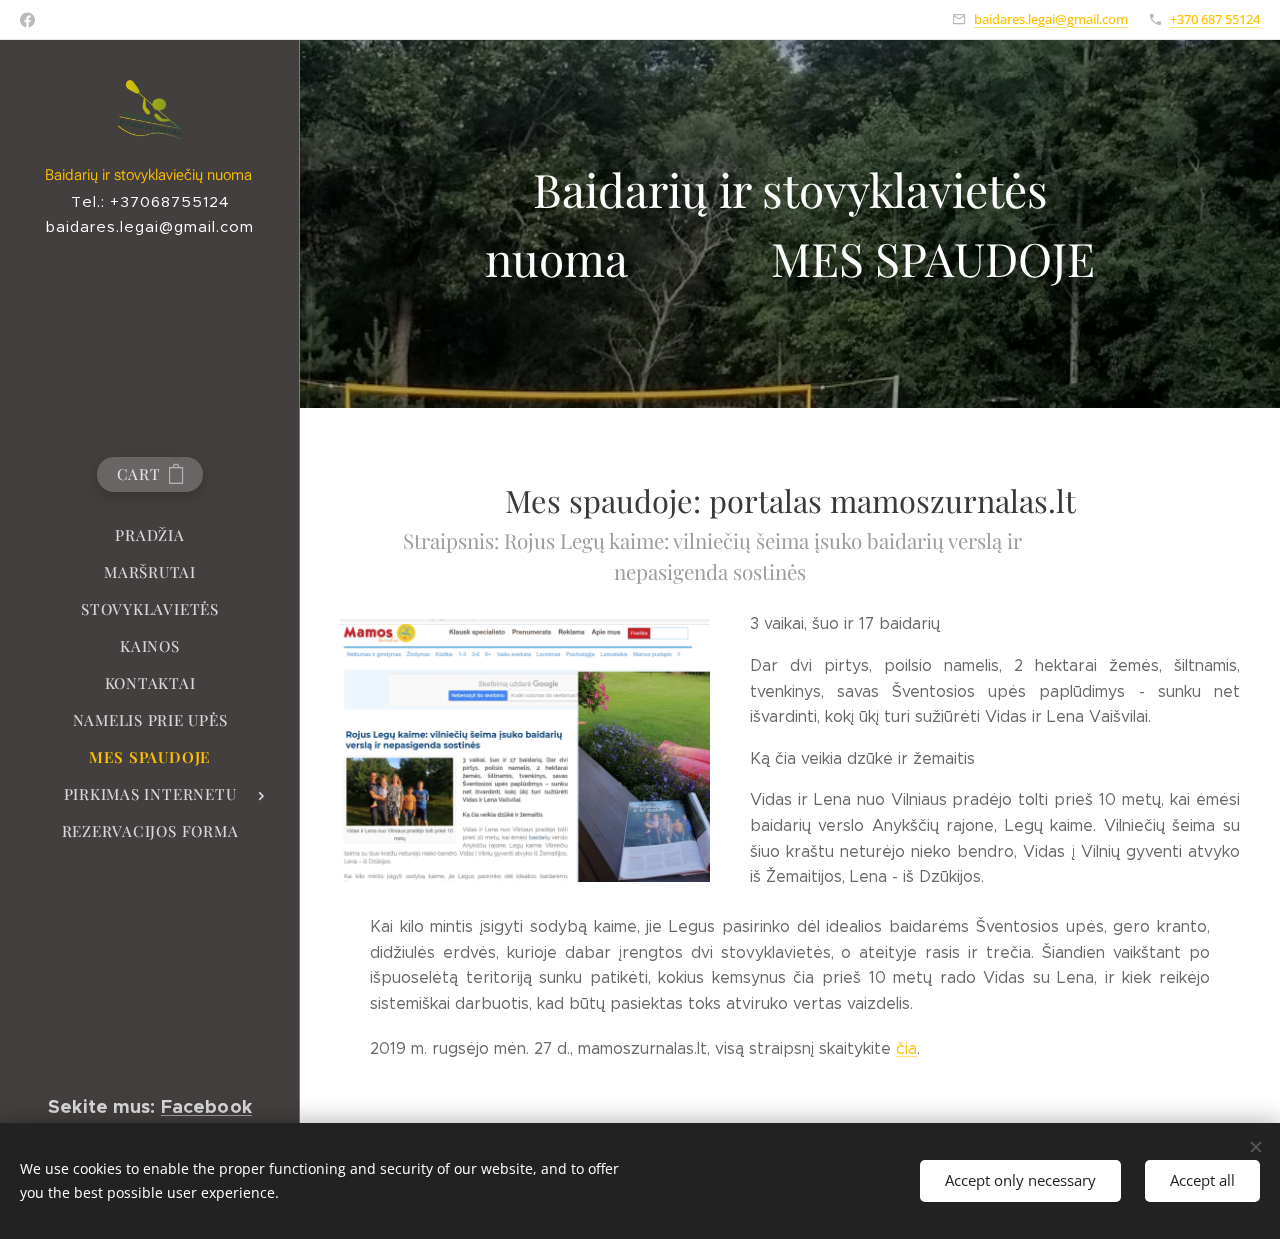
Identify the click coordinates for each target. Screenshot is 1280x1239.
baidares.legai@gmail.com (1051, 19)
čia (906, 1048)
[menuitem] (150, 535)
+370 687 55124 (1215, 19)
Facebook (206, 1106)
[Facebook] (27, 20)
